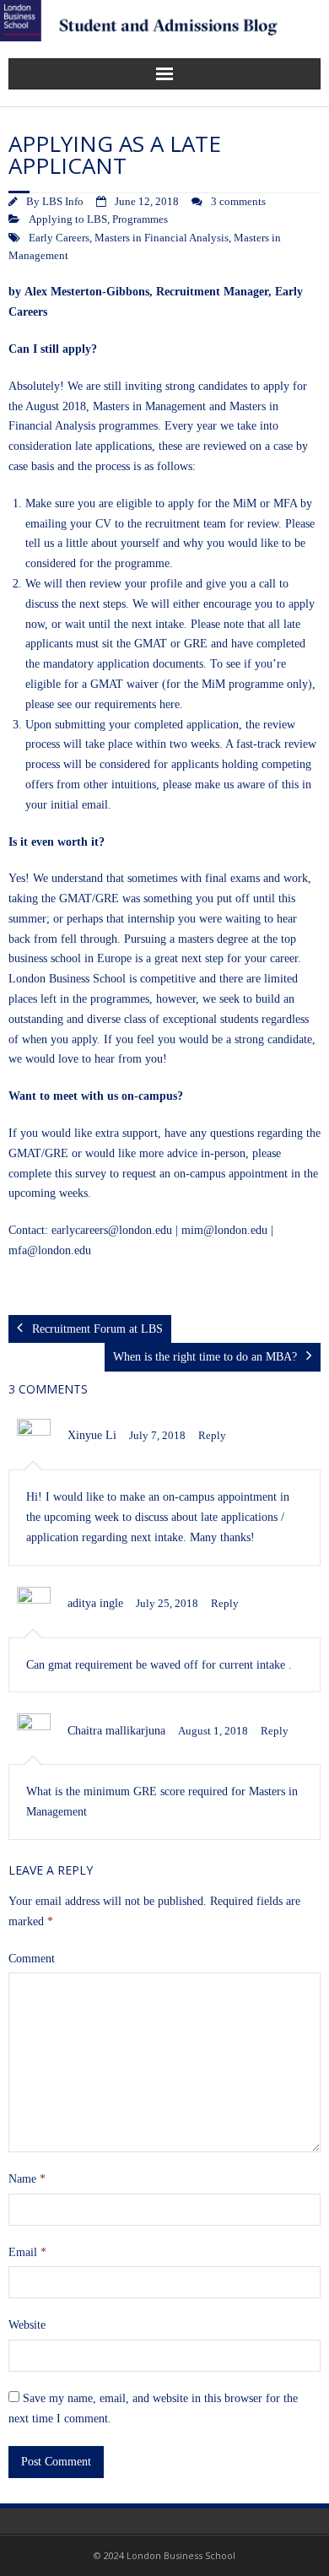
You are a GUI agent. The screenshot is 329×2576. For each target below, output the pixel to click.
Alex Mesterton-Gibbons (87, 292)
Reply (212, 1436)
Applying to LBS (68, 219)
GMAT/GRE (38, 1153)
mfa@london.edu (50, 1250)
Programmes (140, 219)
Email (27, 2252)
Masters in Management (149, 406)
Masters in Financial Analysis (162, 238)
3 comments (238, 202)
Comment (32, 1959)
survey (91, 1174)
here (170, 704)
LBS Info (63, 202)
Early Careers (59, 238)
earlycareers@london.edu (112, 1230)
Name (27, 2179)
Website (27, 2325)
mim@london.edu (224, 1230)
